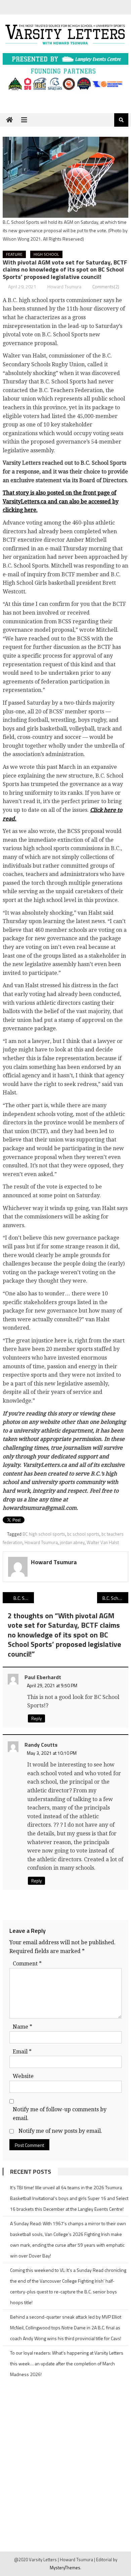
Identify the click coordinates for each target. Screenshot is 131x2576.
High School (46, 254)
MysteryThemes (65, 2568)
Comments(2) (106, 286)
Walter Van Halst (103, 1542)
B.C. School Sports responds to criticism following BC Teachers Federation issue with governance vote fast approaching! (24, 1598)
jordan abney (72, 1542)
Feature (14, 254)
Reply (36, 1718)
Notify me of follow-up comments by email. (60, 2114)
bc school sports (83, 1534)
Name (23, 2027)
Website (23, 2076)
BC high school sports (44, 1534)
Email (22, 2052)
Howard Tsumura (64, 286)
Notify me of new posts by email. (60, 2131)
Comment (27, 1964)
